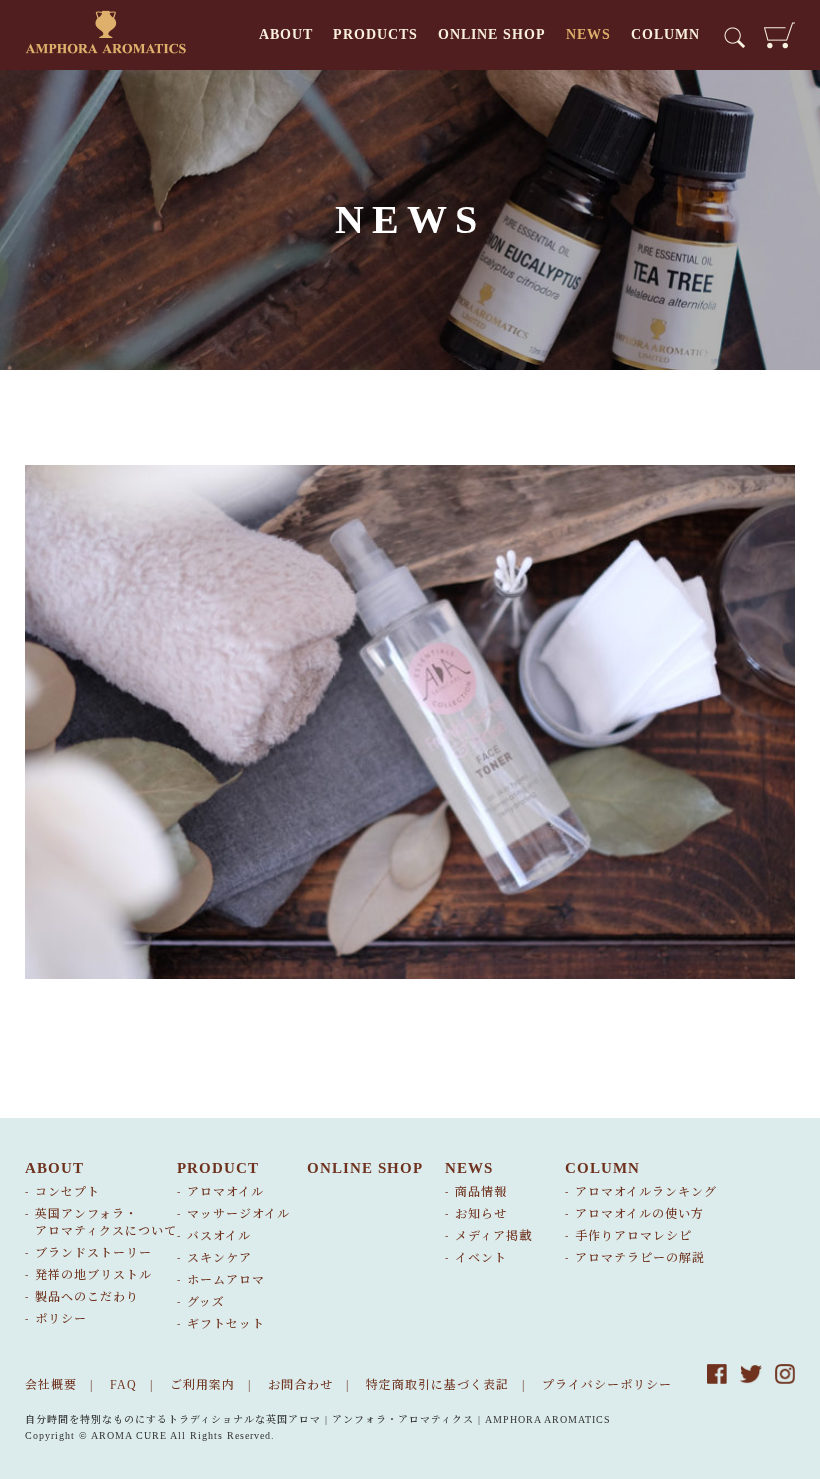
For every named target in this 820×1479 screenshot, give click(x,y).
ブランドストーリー (93, 1253)
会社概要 (51, 1385)
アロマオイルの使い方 (639, 1214)
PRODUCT (218, 1168)
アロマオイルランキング (646, 1192)
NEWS (588, 34)
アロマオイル (225, 1192)
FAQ (123, 1385)
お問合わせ (300, 1385)
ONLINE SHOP (492, 34)
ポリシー (61, 1319)
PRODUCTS (375, 34)
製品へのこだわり (87, 1297)
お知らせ (481, 1214)
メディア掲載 (493, 1236)
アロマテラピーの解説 (640, 1258)
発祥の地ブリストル (93, 1275)
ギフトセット (226, 1324)
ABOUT (286, 34)
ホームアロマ (226, 1280)
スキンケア (219, 1258)
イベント (481, 1258)
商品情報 (481, 1192)
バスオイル (219, 1236)
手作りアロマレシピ (633, 1236)
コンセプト (67, 1192)
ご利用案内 (202, 1385)
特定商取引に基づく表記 (437, 1385)
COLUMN (665, 34)
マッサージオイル (238, 1214)
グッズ (206, 1302)
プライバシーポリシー (607, 1385)
